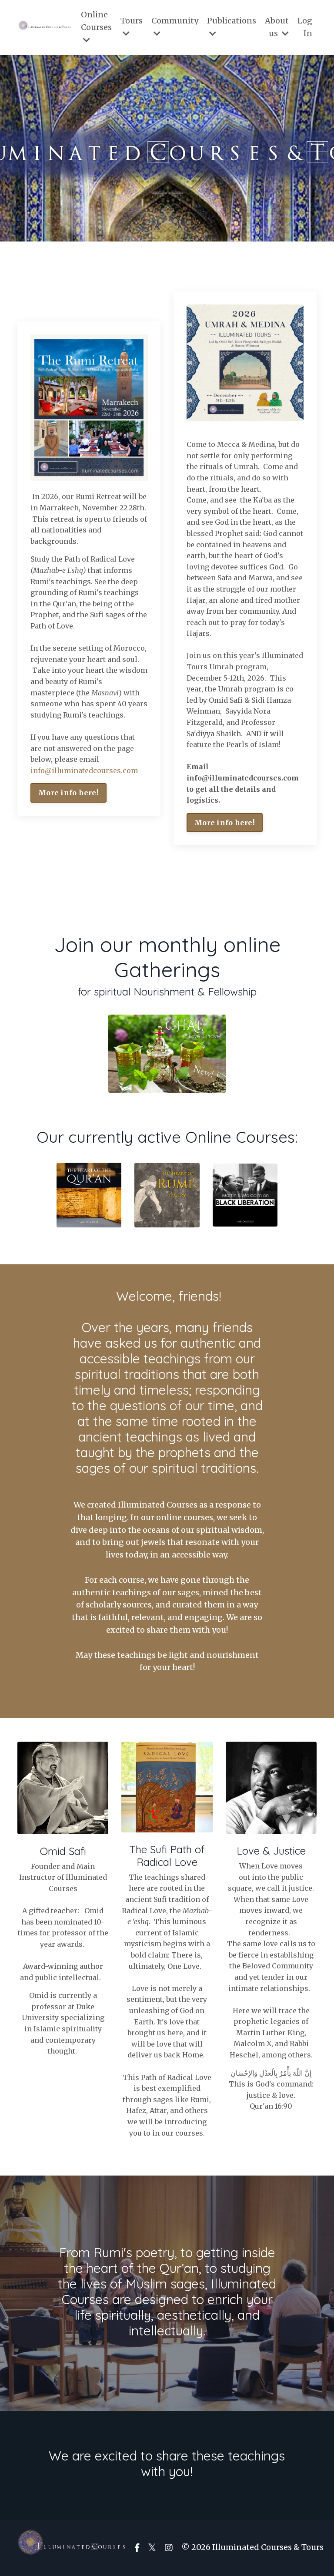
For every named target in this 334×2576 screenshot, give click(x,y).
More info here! (68, 793)
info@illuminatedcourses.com (84, 770)
